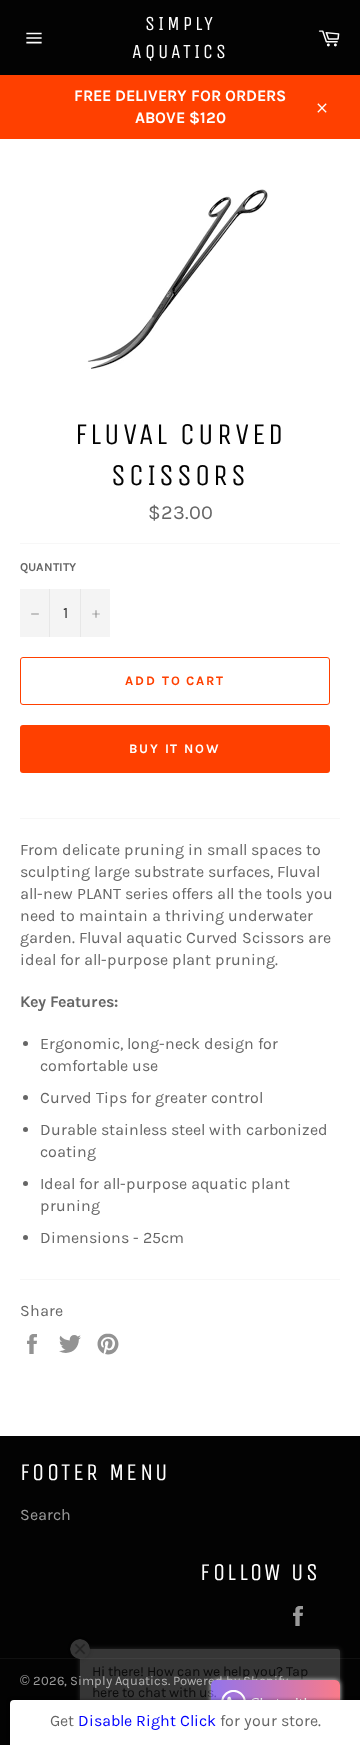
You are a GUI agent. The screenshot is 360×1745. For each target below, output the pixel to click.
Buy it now (175, 748)
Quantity (48, 567)
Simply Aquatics (180, 37)
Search (45, 1514)
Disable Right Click (147, 1720)
